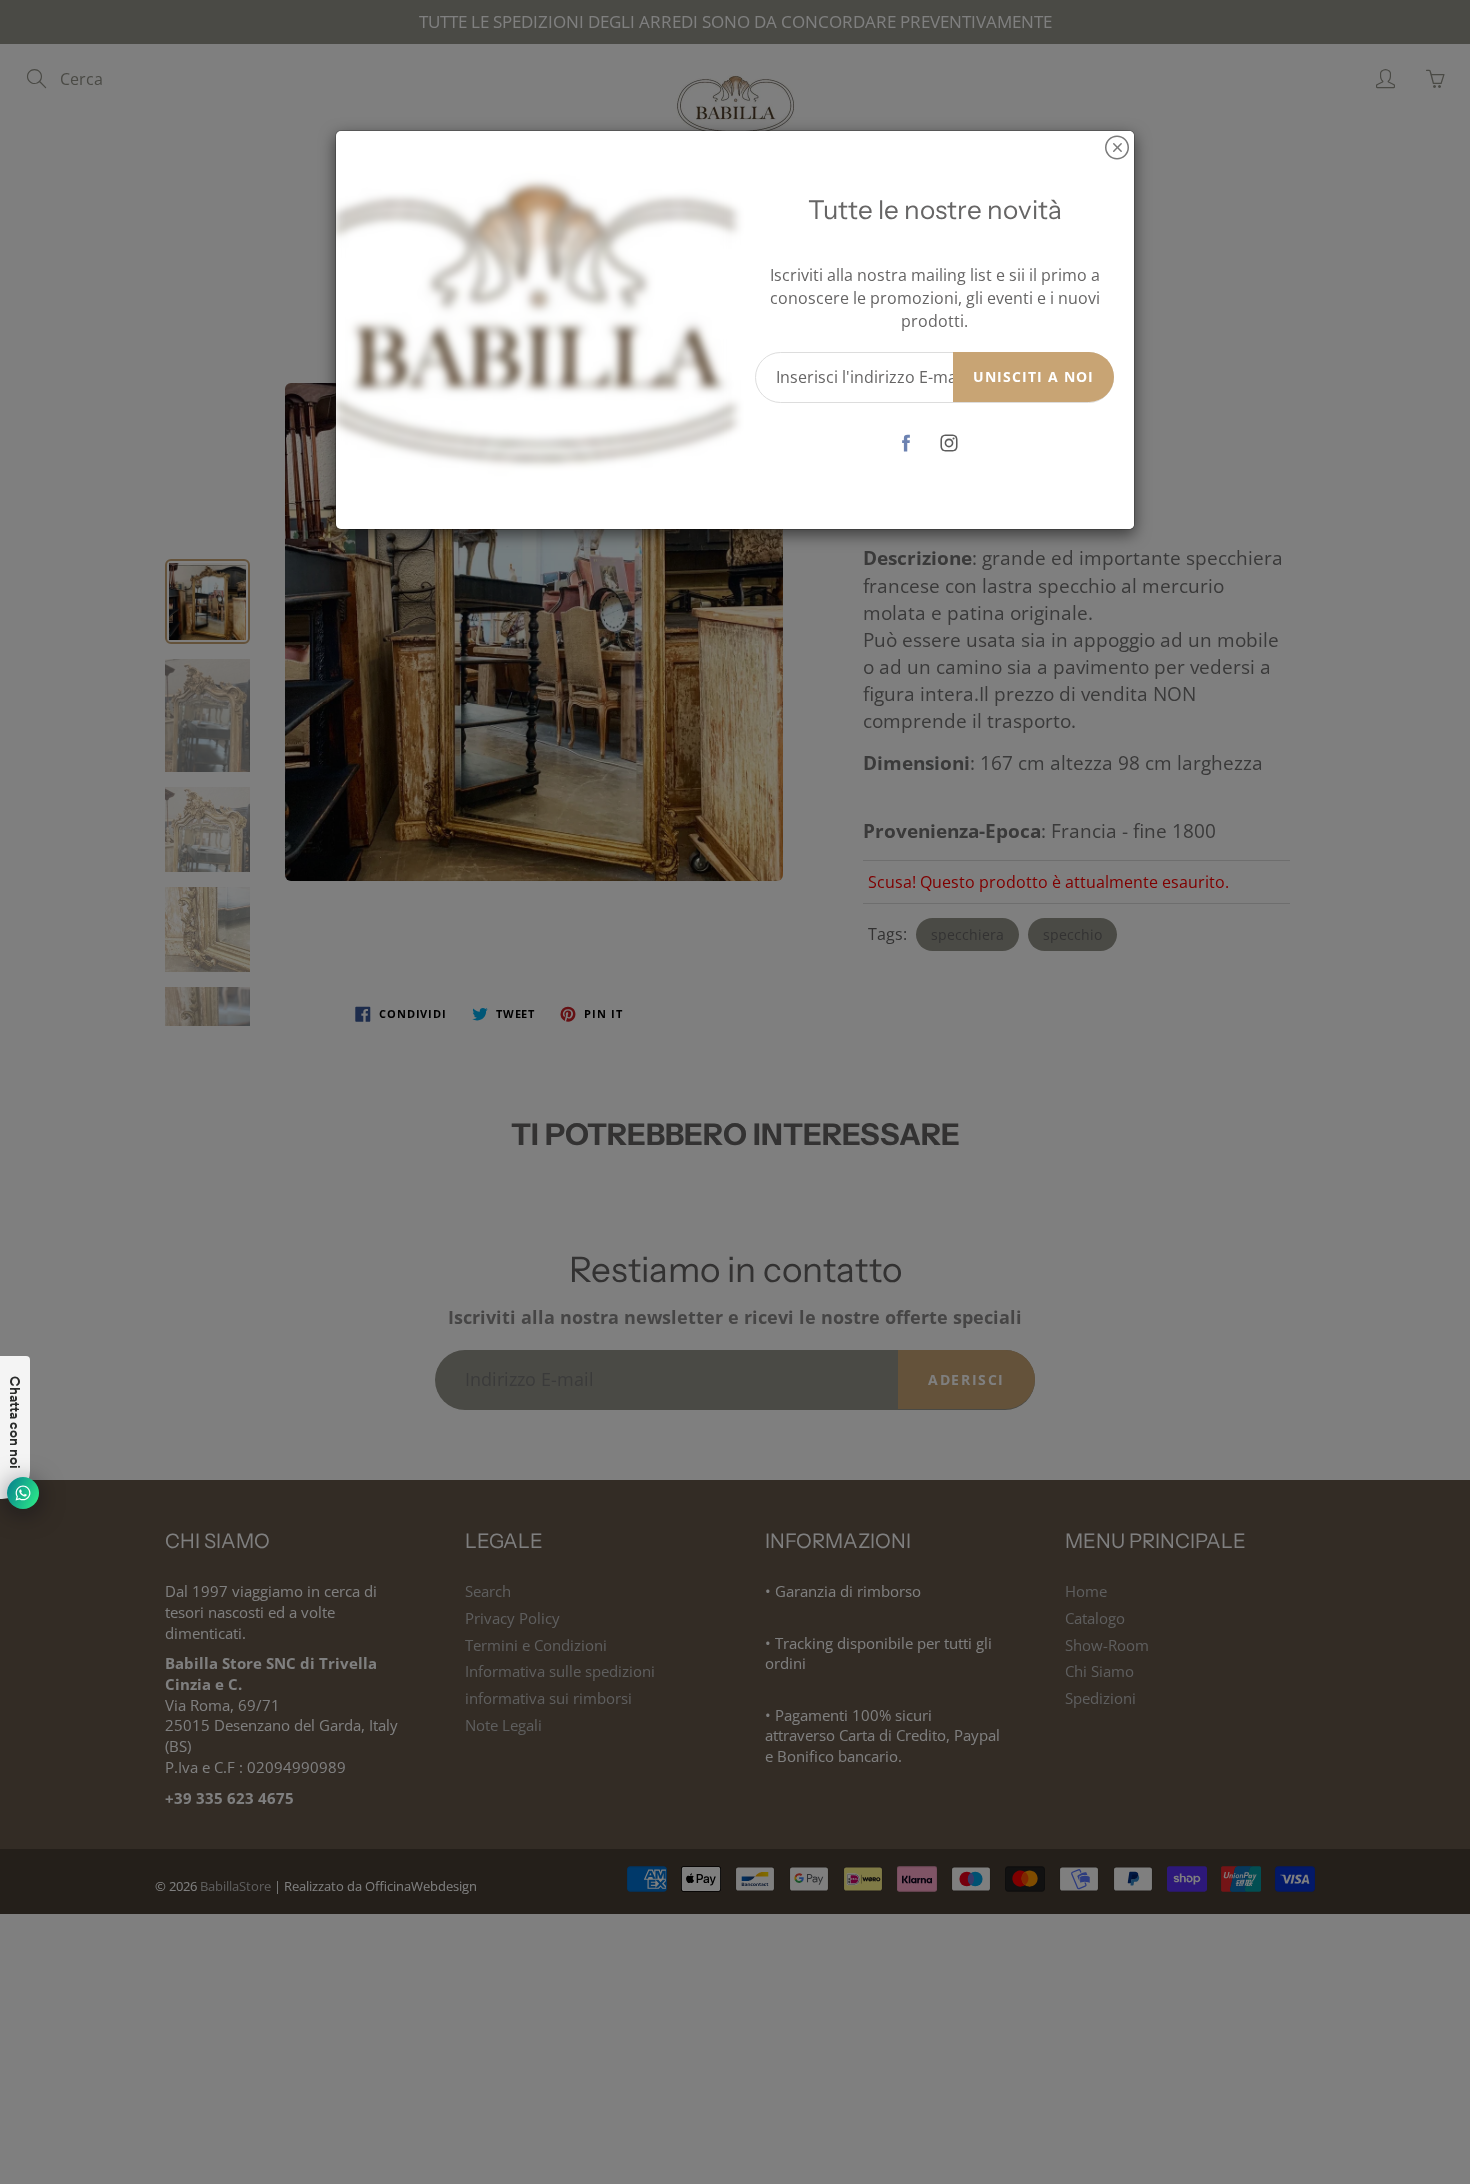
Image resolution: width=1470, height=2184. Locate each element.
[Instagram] (949, 442)
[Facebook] (906, 442)
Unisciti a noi (1033, 376)
